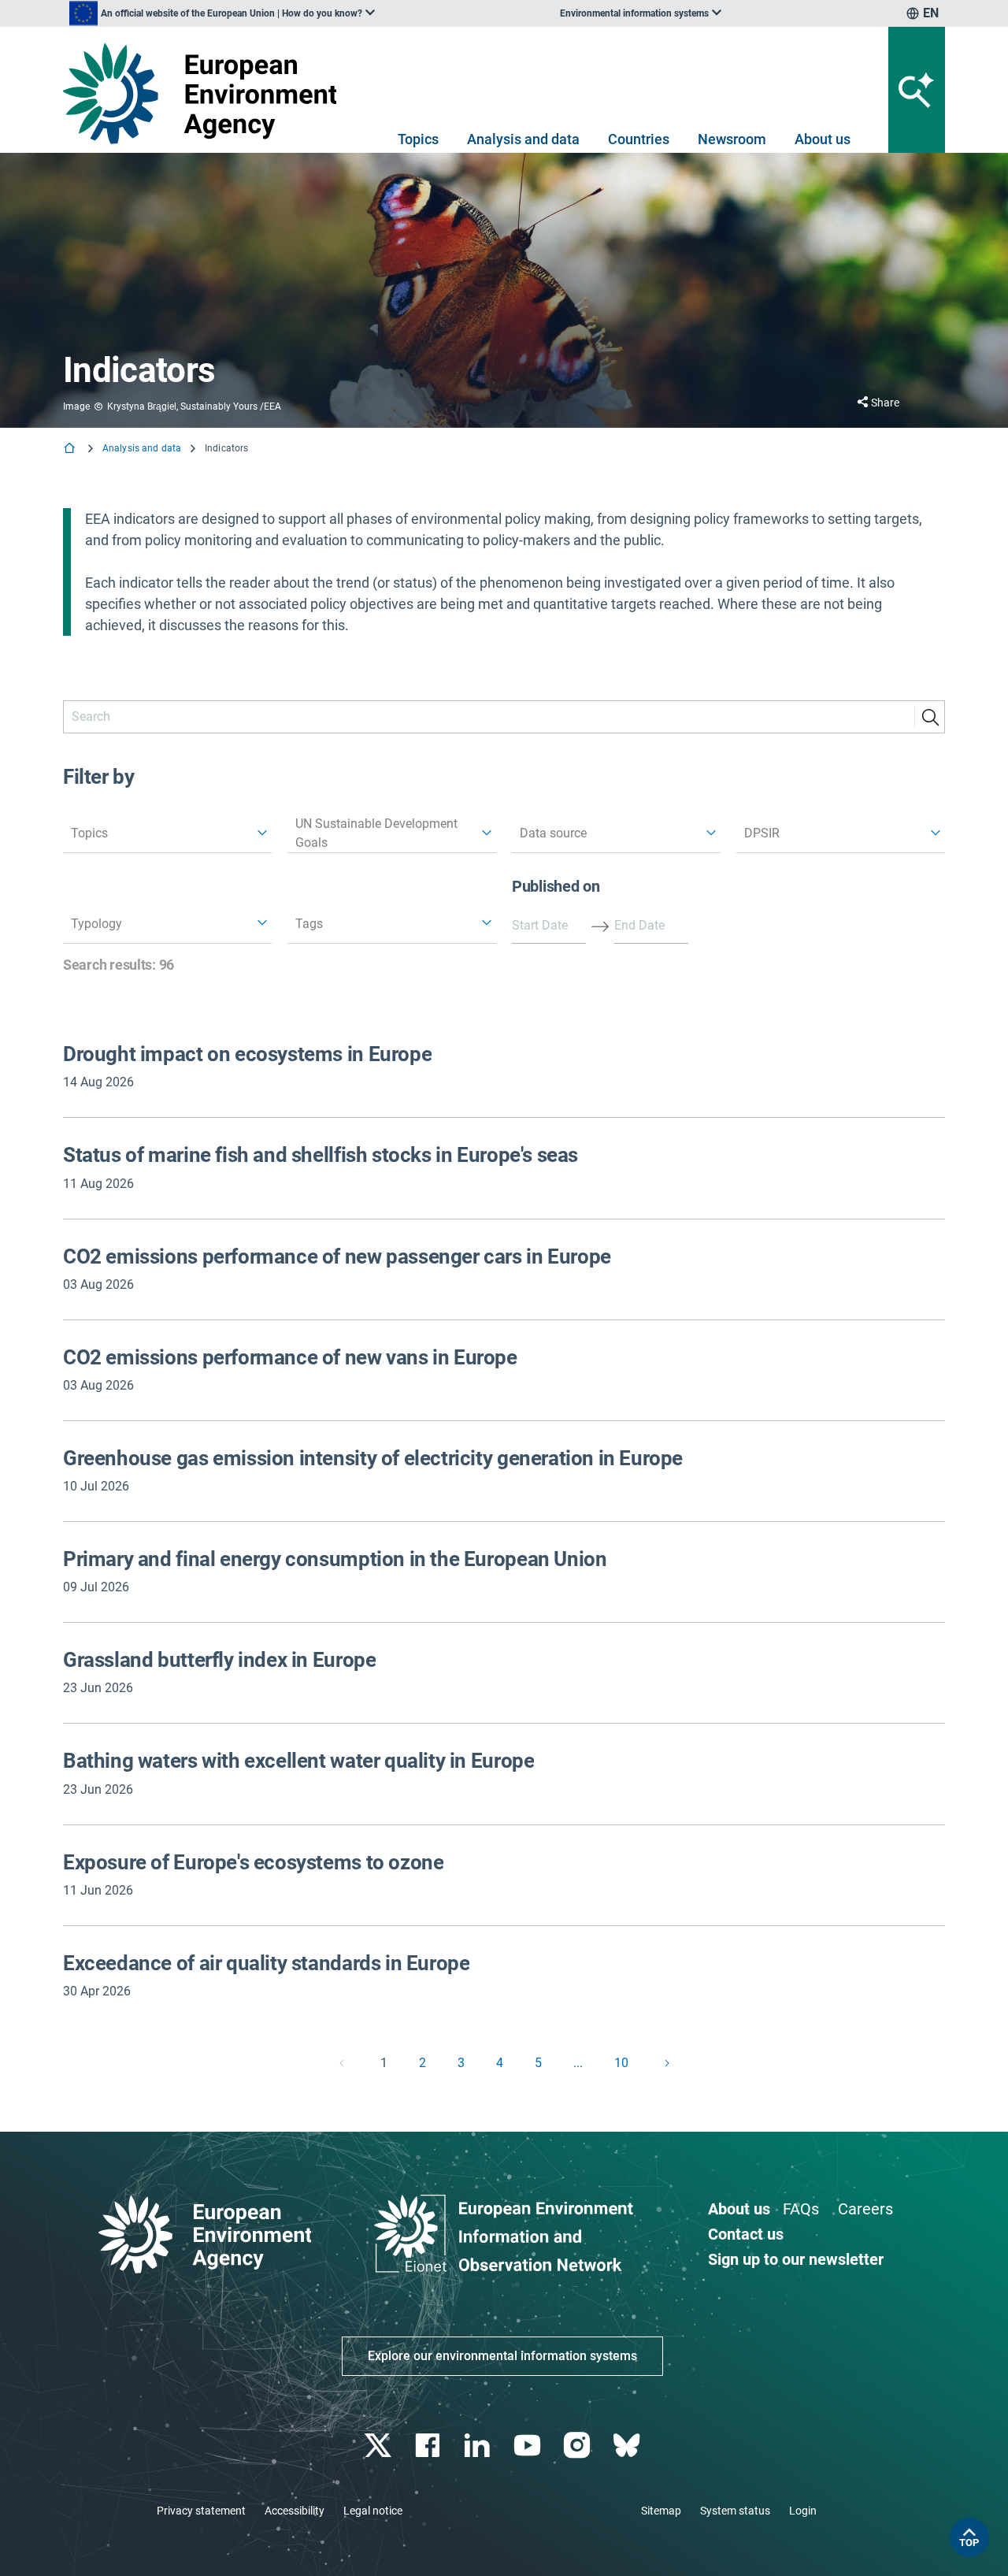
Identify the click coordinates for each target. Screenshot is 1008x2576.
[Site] (206, 93)
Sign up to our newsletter (796, 2259)
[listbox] (222, 13)
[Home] (71, 449)
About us (823, 139)
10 (621, 2063)
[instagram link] (578, 2446)
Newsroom (732, 139)
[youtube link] (529, 2446)
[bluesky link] (628, 2446)
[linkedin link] (479, 2446)
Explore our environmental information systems (502, 2356)
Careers (865, 2209)
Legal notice (373, 2511)
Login (803, 2511)
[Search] (930, 717)
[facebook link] (430, 2446)
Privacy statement (201, 2511)
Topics (418, 139)
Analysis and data (523, 139)
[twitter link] (379, 2446)
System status (735, 2511)
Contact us (746, 2234)
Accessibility (295, 2511)
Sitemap (661, 2511)
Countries (639, 139)
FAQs (801, 2209)
